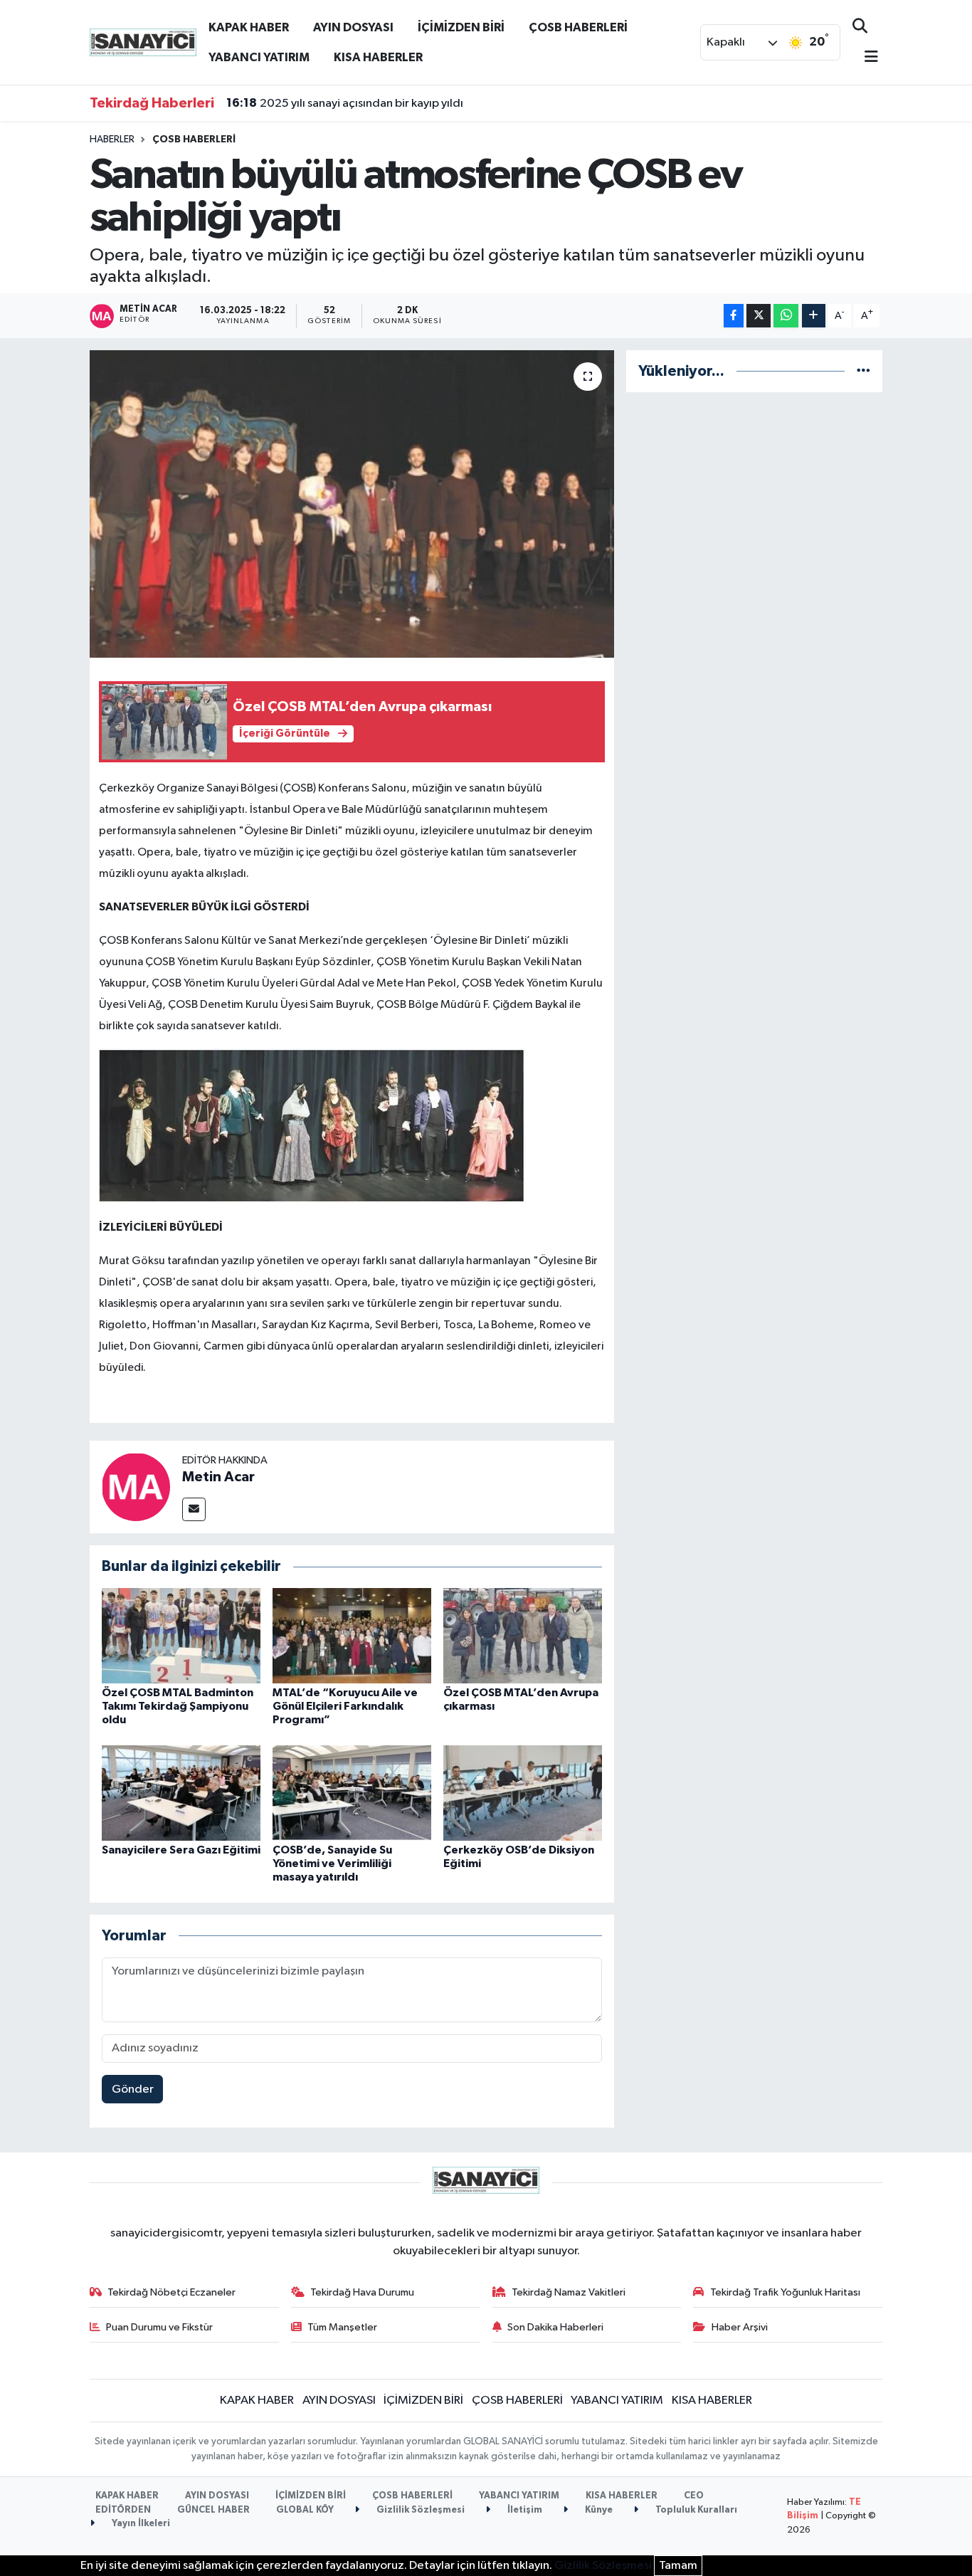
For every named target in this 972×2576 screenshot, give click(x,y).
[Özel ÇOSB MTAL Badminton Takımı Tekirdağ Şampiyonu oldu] (181, 1635)
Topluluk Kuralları (695, 2510)
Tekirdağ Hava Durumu (362, 2292)
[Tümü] (863, 371)
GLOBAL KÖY (305, 2510)
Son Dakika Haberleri (555, 2327)
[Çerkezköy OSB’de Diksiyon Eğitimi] (523, 1793)
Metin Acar (218, 1477)
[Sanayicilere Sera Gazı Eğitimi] (181, 1793)
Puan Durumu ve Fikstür (159, 2327)
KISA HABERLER (378, 57)
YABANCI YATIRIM (259, 57)
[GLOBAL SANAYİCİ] (143, 42)
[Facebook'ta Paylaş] (734, 316)
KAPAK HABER (249, 27)
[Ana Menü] (865, 58)
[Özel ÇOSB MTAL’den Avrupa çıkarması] (523, 1635)
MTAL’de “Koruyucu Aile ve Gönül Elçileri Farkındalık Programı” (345, 1706)
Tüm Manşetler (342, 2327)
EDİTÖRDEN (123, 2510)
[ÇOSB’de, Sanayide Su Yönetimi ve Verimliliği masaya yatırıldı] (352, 1793)
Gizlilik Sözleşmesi (419, 2510)
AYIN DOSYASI (353, 27)
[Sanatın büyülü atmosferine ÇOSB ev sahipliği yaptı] (352, 504)
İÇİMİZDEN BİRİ (461, 27)
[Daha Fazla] (814, 316)
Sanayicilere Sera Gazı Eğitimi (181, 1850)
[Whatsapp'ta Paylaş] (786, 316)
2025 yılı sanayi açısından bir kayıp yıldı (345, 103)
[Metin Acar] (136, 1487)
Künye (598, 2510)
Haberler (112, 140)
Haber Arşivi (740, 2327)
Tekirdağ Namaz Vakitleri (569, 2292)
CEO (694, 2496)
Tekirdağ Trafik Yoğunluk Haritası (785, 2292)
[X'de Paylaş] (759, 316)
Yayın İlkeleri (140, 2524)
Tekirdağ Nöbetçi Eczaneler (171, 2292)
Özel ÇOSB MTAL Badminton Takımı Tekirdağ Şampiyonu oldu (178, 1706)
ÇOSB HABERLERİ (578, 27)
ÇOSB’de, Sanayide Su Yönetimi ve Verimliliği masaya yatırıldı (332, 1863)
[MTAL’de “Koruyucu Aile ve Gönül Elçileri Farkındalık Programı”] (352, 1635)
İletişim (524, 2510)
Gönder (133, 2089)
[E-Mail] (194, 1509)
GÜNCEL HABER (213, 2510)
